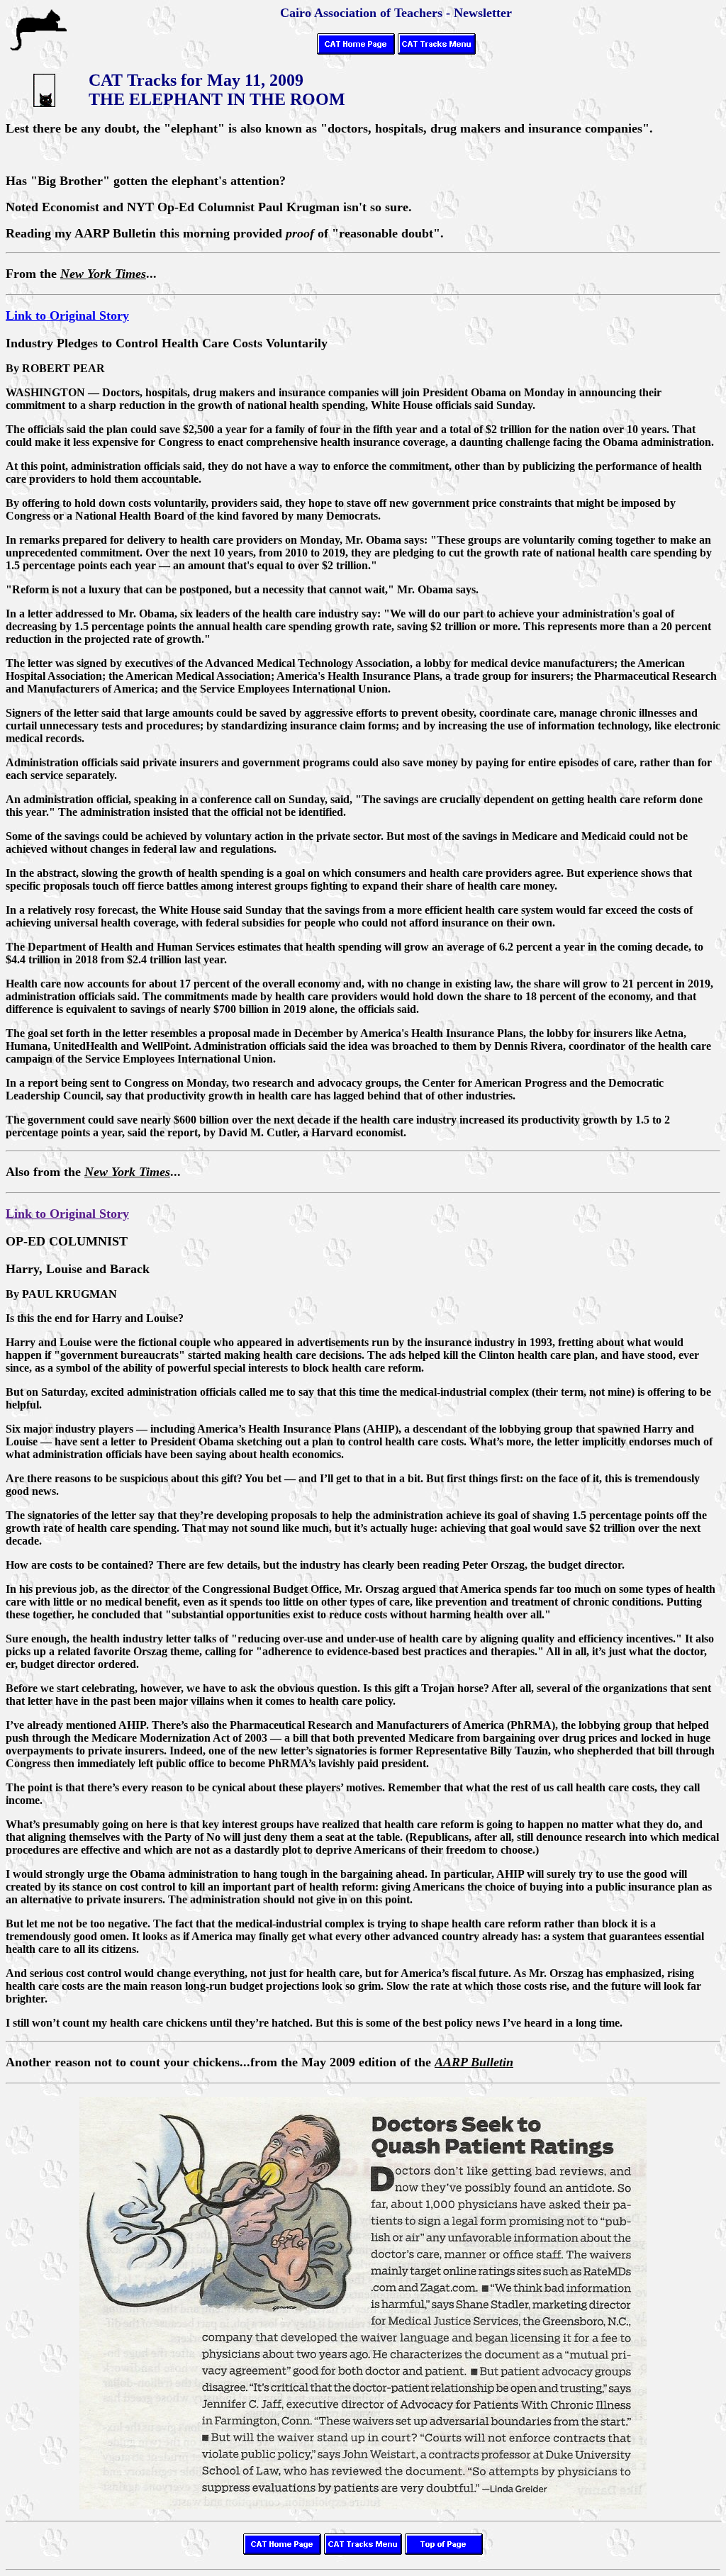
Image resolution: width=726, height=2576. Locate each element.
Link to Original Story (67, 315)
